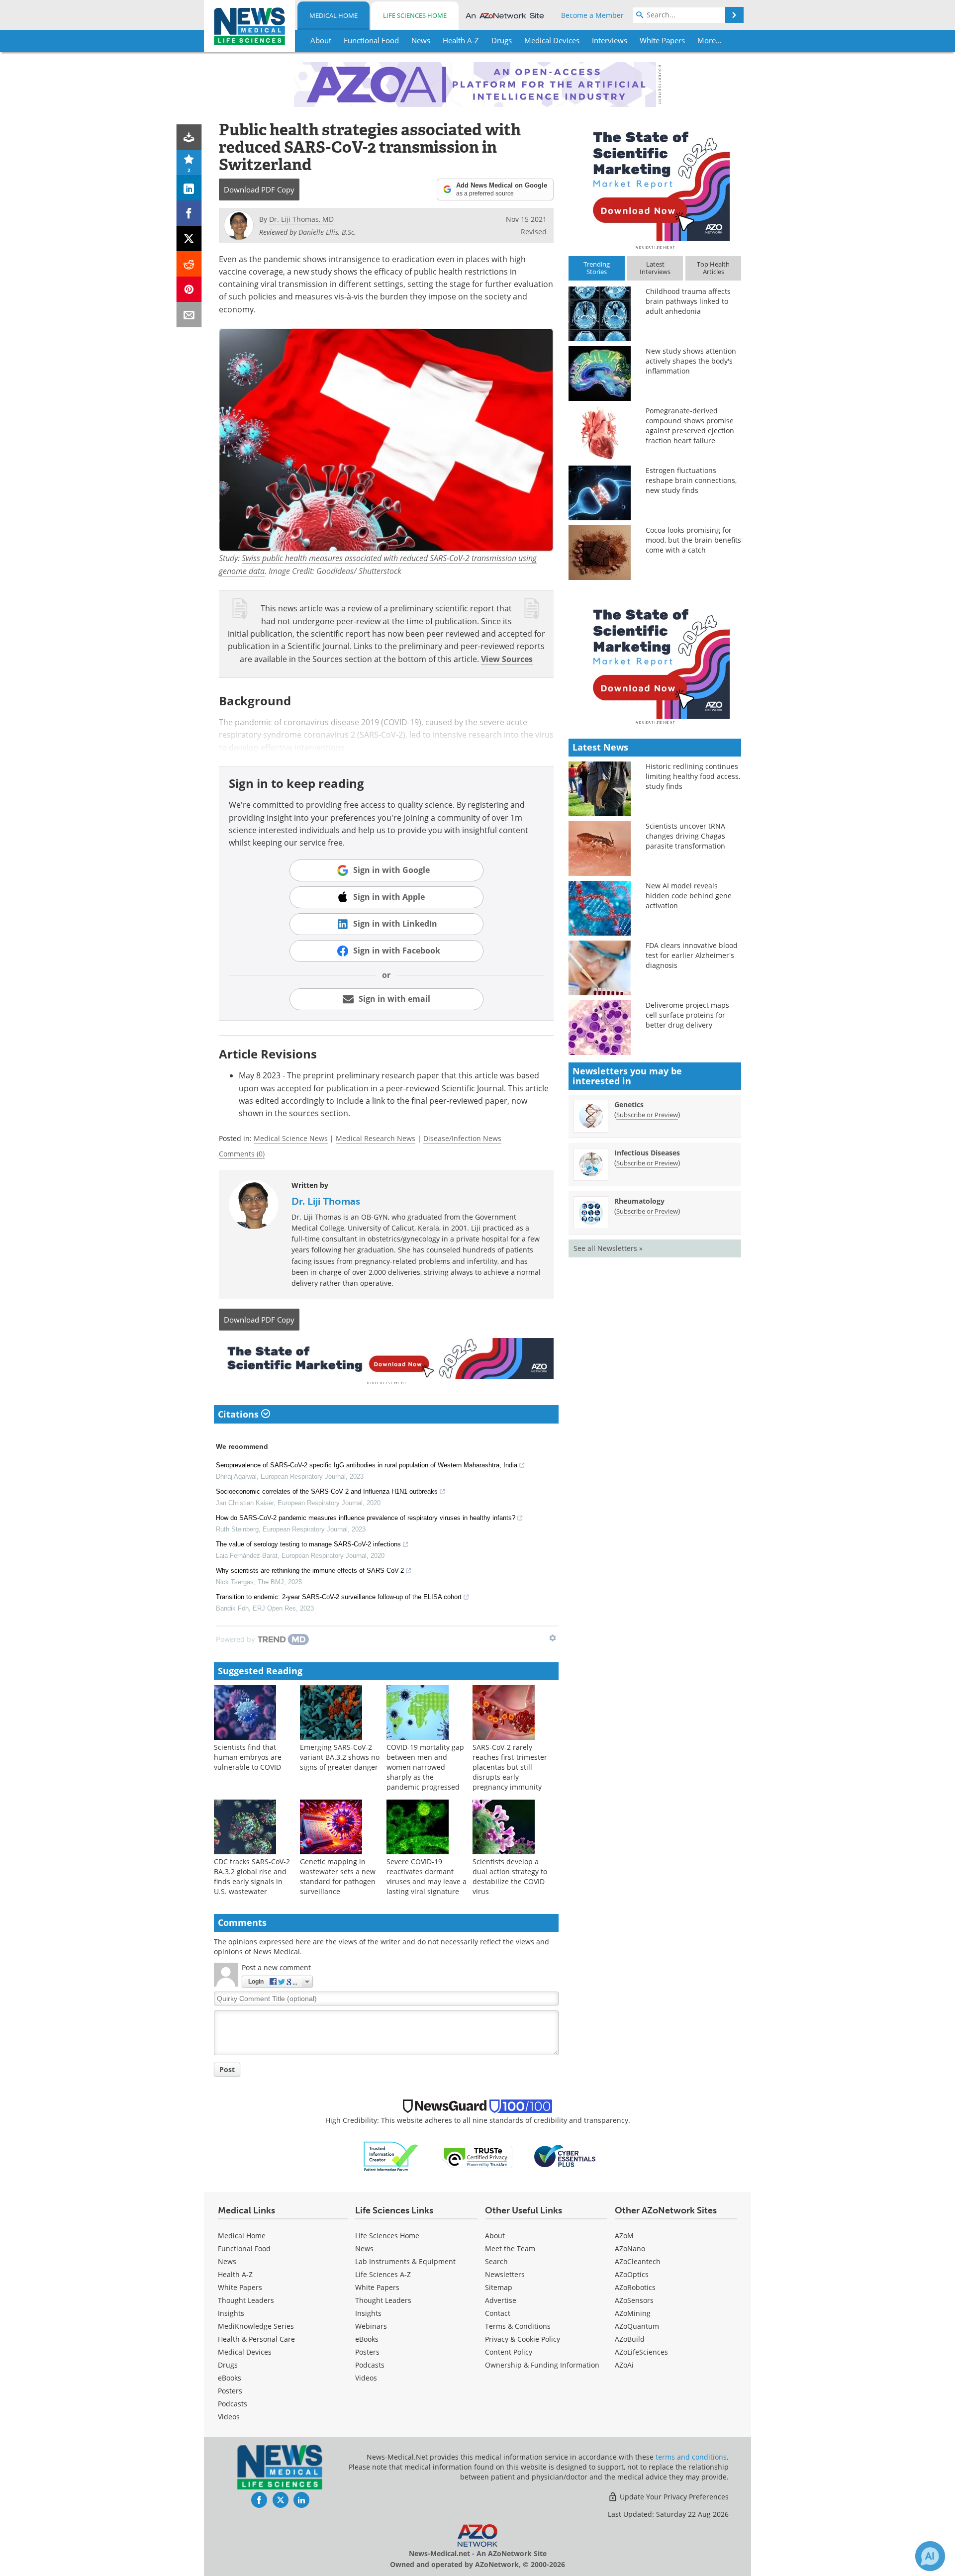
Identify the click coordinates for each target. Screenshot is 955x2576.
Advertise (501, 2300)
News (227, 2261)
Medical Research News (376, 1138)
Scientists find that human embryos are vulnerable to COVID (248, 1757)
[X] (189, 239)
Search (496, 2261)
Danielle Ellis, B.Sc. (327, 232)
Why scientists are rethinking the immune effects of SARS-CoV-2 (310, 1571)
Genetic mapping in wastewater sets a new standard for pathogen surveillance (338, 1876)
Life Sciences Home (415, 15)
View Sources (507, 659)
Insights (231, 2313)
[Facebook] (189, 213)
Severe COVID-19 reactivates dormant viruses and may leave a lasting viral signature (427, 1876)
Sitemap (499, 2287)
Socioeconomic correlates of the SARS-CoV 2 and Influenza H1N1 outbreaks (327, 1491)
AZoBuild (630, 2339)
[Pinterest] (189, 289)
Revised (534, 232)
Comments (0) (242, 1154)
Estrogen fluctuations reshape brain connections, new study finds (691, 480)
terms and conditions (691, 2457)
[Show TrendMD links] (553, 1638)
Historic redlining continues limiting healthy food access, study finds (693, 776)
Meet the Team (510, 2248)
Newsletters (505, 2274)
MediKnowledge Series (256, 2326)
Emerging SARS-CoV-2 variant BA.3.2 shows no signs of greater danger (340, 1757)
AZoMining (633, 2313)
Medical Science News (291, 1138)
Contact (498, 2313)
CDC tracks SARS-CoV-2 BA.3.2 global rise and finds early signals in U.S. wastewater (252, 1876)
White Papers (240, 2287)
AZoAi (624, 2365)
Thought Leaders (246, 2300)
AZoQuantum (637, 2326)
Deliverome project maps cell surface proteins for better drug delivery (687, 1015)
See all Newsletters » (608, 1248)
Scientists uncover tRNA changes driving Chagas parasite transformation (685, 836)
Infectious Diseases (647, 1153)
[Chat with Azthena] (930, 2556)
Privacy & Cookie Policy (523, 2339)
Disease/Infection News (462, 1138)
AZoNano (630, 2248)
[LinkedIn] (189, 188)
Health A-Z (235, 2274)
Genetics (629, 1104)
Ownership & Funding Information (542, 2365)
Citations (239, 1414)
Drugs (228, 2365)
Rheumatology (639, 1201)
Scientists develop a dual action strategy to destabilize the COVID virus (510, 1876)
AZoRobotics (635, 2287)
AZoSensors (634, 2300)
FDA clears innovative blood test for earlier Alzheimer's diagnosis (692, 955)
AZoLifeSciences (641, 2352)
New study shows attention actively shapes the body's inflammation (691, 361)
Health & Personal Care (256, 2339)
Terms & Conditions (518, 2326)
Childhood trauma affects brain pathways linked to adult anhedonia (688, 301)
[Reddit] (189, 264)
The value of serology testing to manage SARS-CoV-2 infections (308, 1544)
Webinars (371, 2326)
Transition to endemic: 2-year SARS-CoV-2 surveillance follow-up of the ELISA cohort (339, 1597)
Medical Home (334, 15)
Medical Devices (245, 2352)
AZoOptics (632, 2274)
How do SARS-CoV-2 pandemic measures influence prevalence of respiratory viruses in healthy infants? (366, 1518)
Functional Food (244, 2248)
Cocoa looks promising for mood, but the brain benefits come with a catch (693, 540)
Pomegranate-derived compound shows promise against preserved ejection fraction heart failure (690, 426)
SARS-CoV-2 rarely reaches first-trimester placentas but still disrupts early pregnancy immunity (510, 1767)
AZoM (624, 2236)
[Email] (189, 315)
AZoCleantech (638, 2261)
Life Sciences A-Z (383, 2274)
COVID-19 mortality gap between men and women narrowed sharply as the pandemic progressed (425, 1767)
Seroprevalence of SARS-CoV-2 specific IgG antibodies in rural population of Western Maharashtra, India (367, 1465)
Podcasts (233, 2404)
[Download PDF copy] (189, 137)
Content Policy (509, 2352)
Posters (230, 2391)
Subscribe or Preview (647, 1115)
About (495, 2236)
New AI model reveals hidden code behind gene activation (689, 896)
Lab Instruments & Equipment (405, 2261)
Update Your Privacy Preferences (673, 2497)
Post (227, 2069)
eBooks (230, 2378)
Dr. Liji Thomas (326, 1201)
